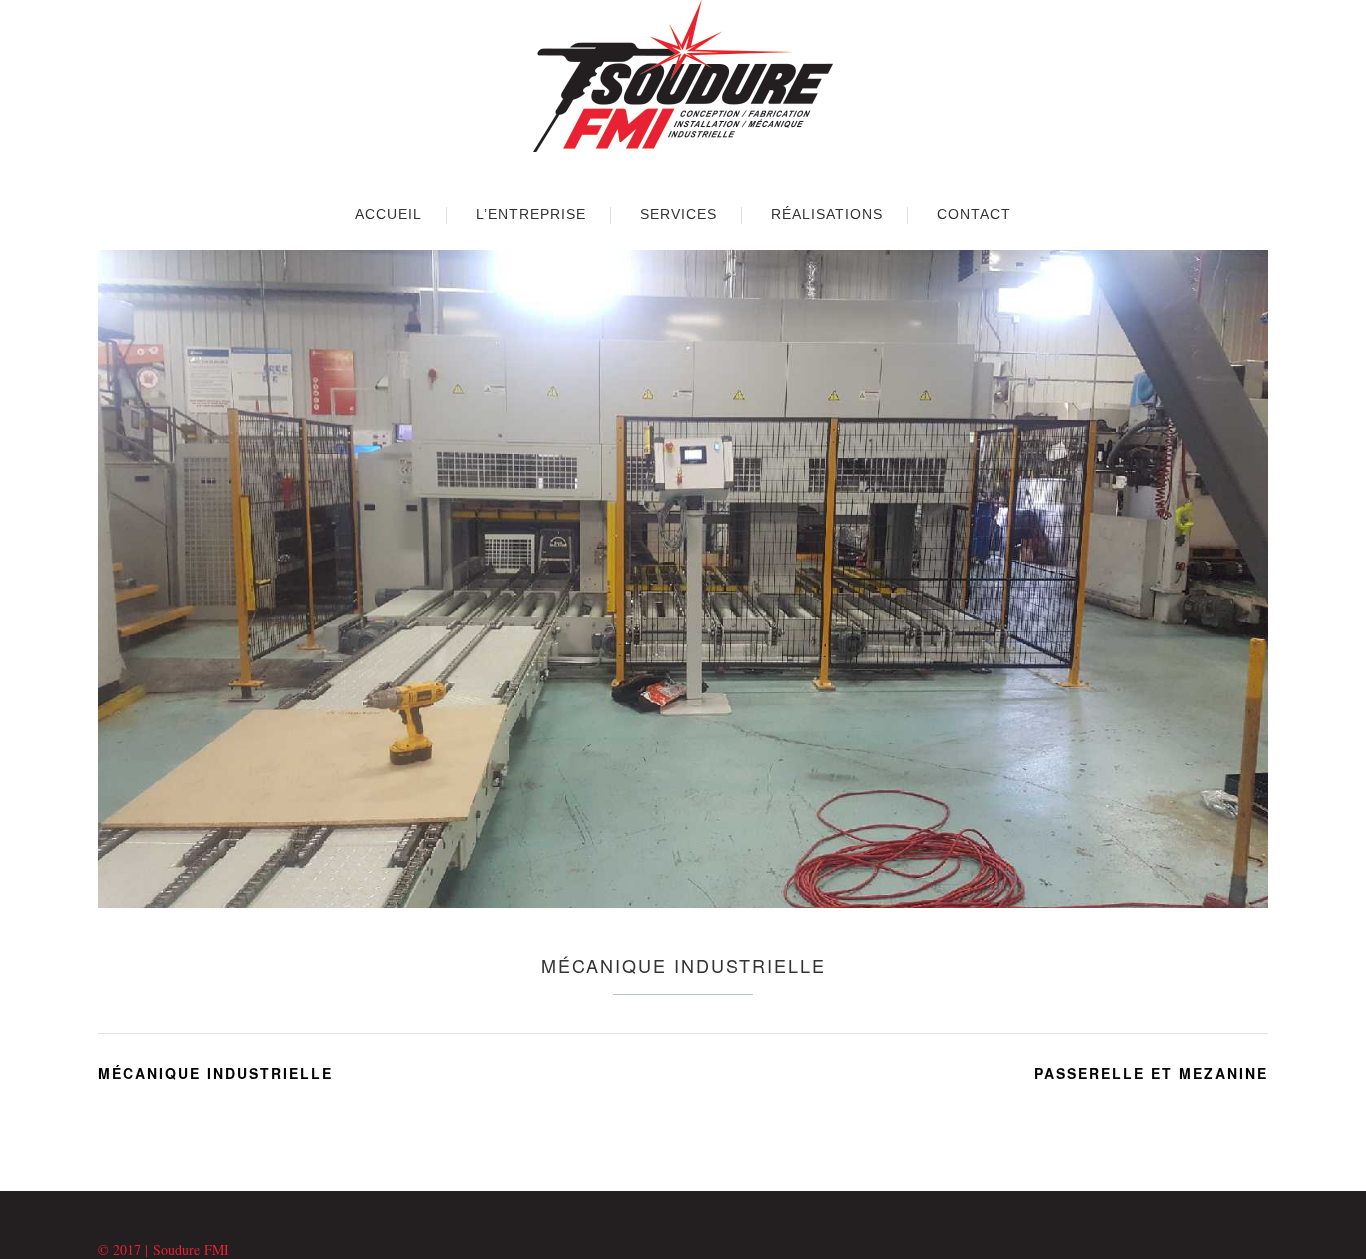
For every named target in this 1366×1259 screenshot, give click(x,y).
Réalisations (827, 214)
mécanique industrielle (215, 1073)
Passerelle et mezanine (1151, 1073)
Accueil (388, 214)
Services (678, 214)
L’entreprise (531, 214)
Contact (974, 214)
